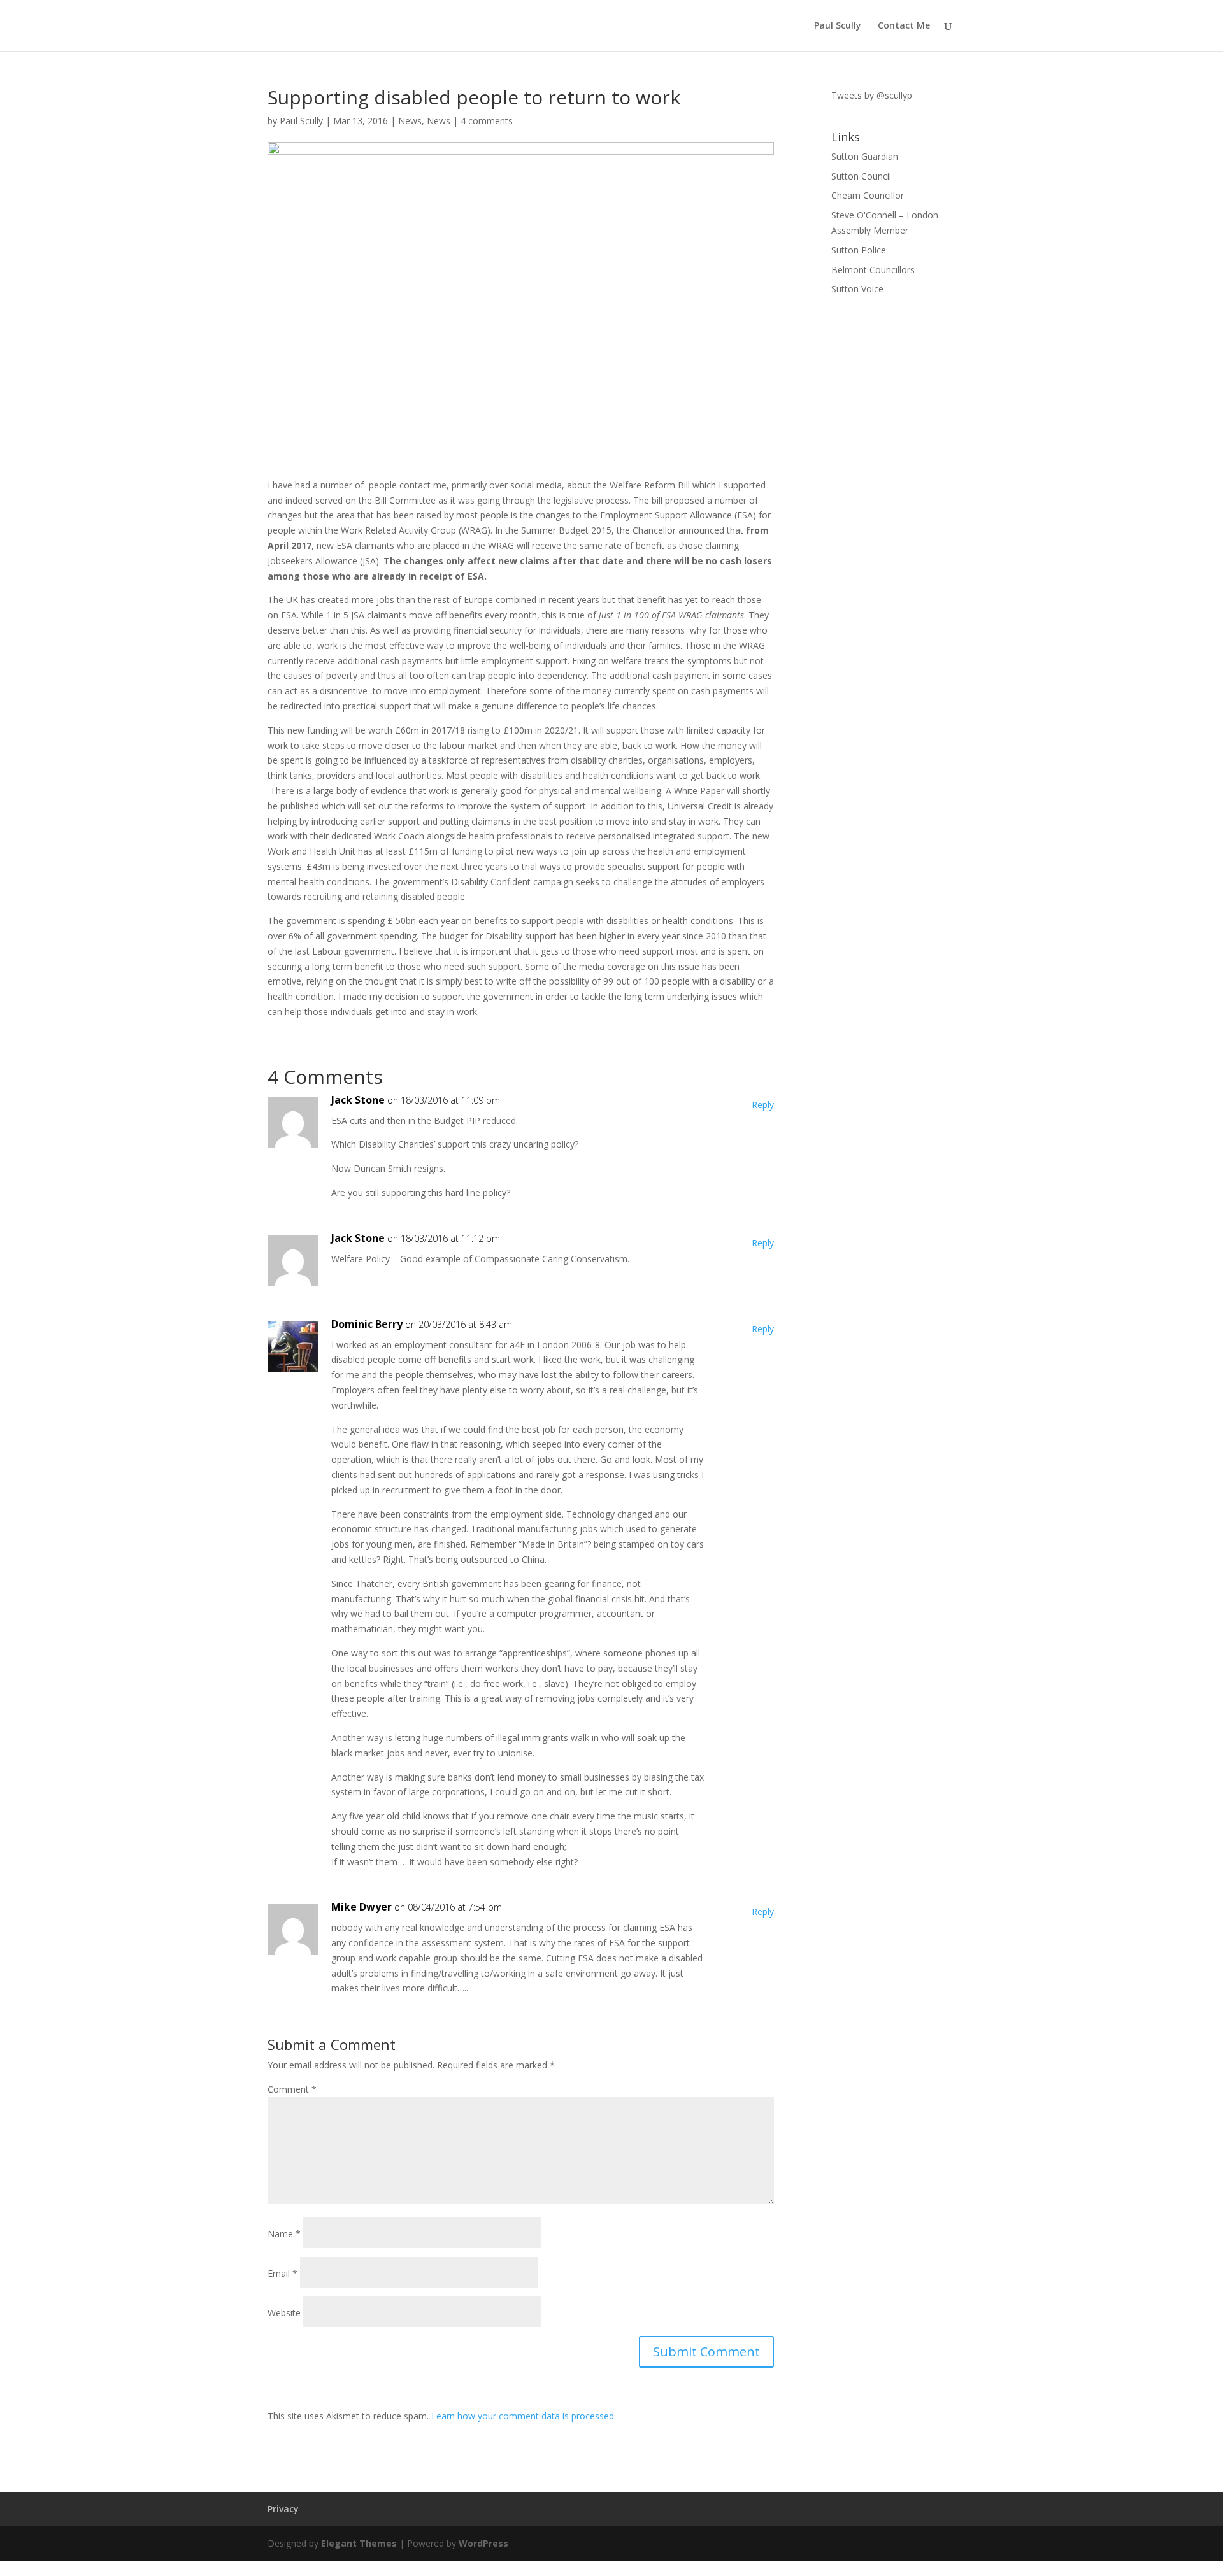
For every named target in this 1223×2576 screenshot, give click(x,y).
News (410, 121)
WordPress (483, 2543)
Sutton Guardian (865, 156)
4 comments (487, 121)
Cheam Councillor (868, 195)
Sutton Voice (857, 289)
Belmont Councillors (873, 270)
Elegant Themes (359, 2543)
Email (283, 2273)
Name (284, 2234)
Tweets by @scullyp (872, 95)
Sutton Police (859, 250)
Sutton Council (861, 176)
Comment (292, 2089)
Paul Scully (838, 26)
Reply (763, 1105)
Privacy (283, 2509)
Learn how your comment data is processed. (524, 2416)
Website (284, 2313)
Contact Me (904, 26)
